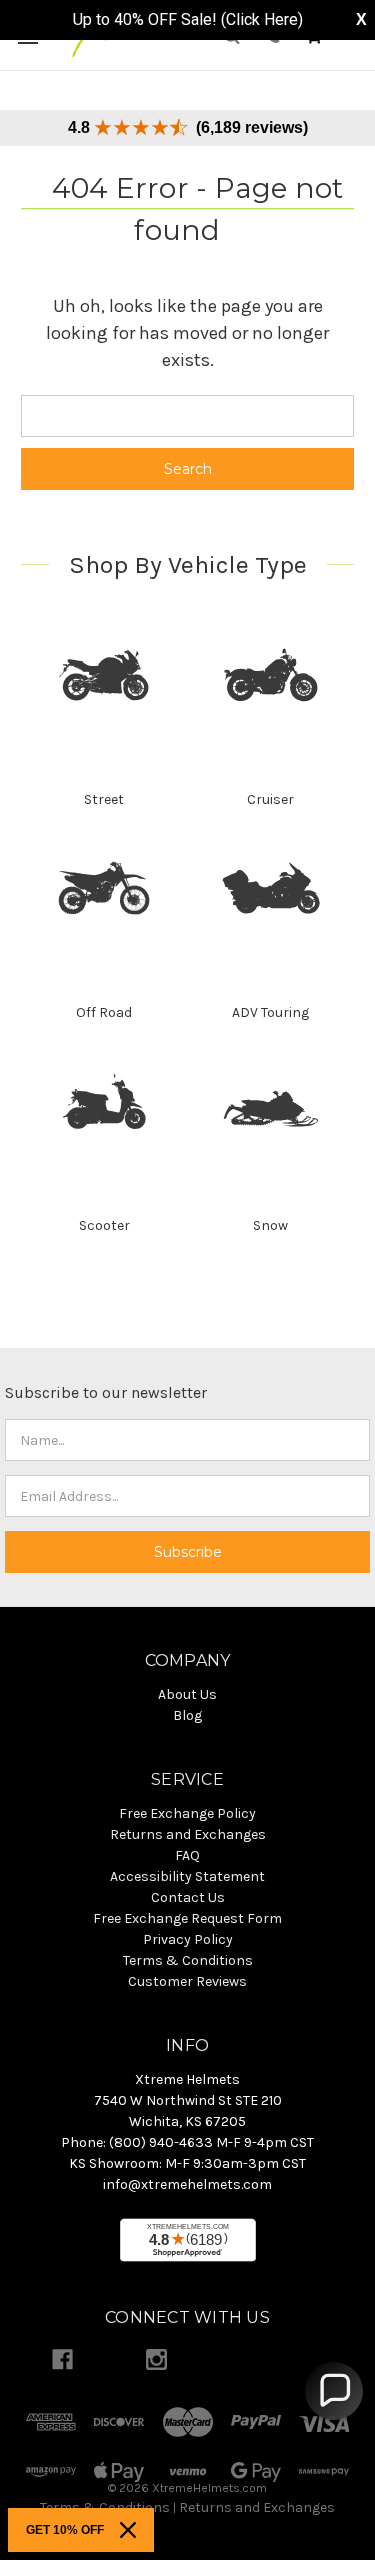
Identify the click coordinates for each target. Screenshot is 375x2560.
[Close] (128, 2530)
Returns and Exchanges (257, 2507)
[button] (334, 2391)
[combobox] (187, 416)
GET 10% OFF (65, 2530)
